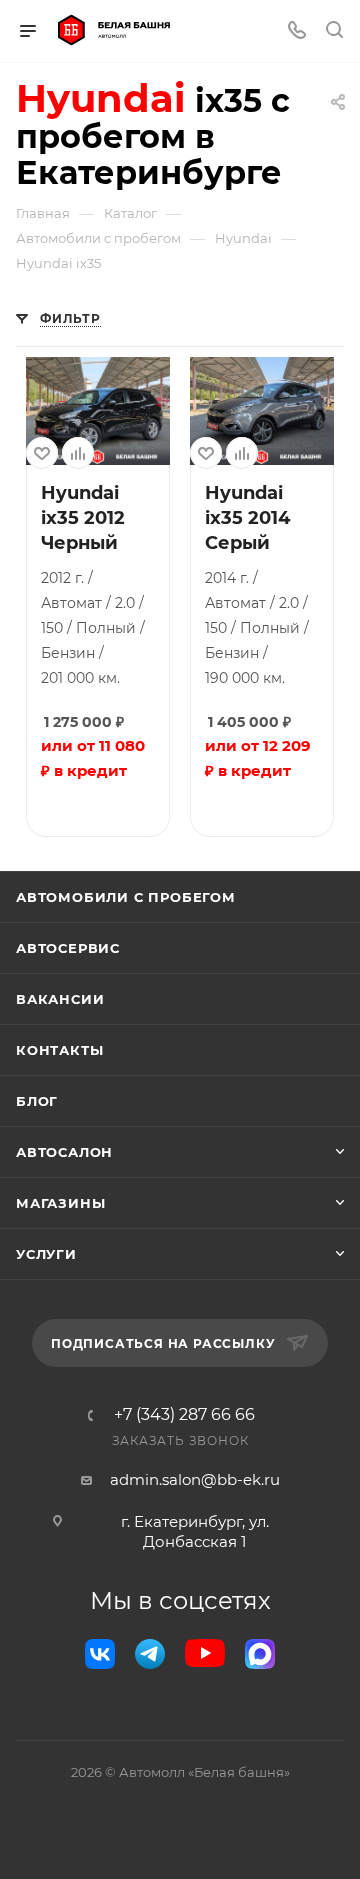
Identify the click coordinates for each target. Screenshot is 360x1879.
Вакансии (60, 999)
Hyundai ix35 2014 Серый (247, 518)
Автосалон (64, 1152)
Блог (37, 1101)
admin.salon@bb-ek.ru (195, 1479)
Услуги (46, 1254)
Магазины (60, 1203)
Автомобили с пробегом (126, 897)
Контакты (59, 1050)
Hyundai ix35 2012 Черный (83, 518)
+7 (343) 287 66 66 (184, 1415)
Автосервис (68, 948)
